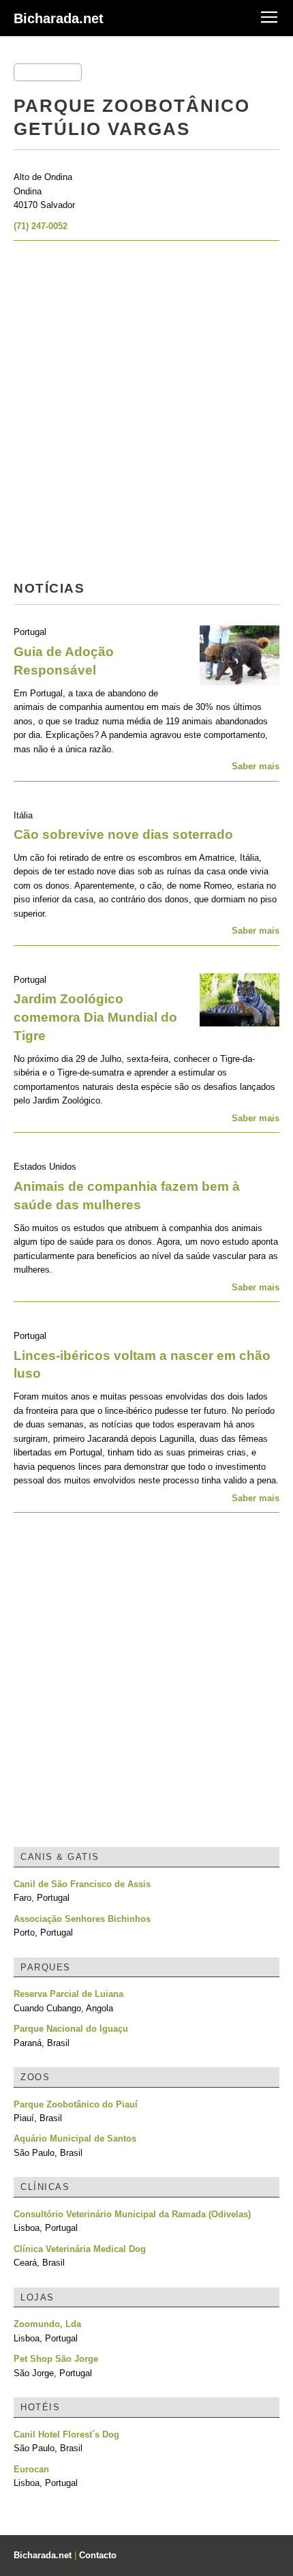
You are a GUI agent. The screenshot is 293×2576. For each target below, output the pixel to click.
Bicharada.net (59, 18)
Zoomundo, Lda (47, 2324)
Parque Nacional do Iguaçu (71, 2029)
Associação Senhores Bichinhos (82, 1919)
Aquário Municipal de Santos (75, 2138)
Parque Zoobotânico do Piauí (76, 2104)
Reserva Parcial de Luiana (68, 1994)
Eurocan (31, 2469)
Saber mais (256, 766)
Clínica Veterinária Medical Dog (80, 2249)
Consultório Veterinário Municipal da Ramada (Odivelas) (132, 2214)
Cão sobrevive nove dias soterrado (123, 834)
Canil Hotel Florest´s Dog (66, 2434)
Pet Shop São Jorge (56, 2359)
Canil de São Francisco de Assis (82, 1884)
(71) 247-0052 (41, 226)
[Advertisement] (146, 415)
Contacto (98, 2555)
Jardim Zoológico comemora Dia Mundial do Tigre (95, 1017)
